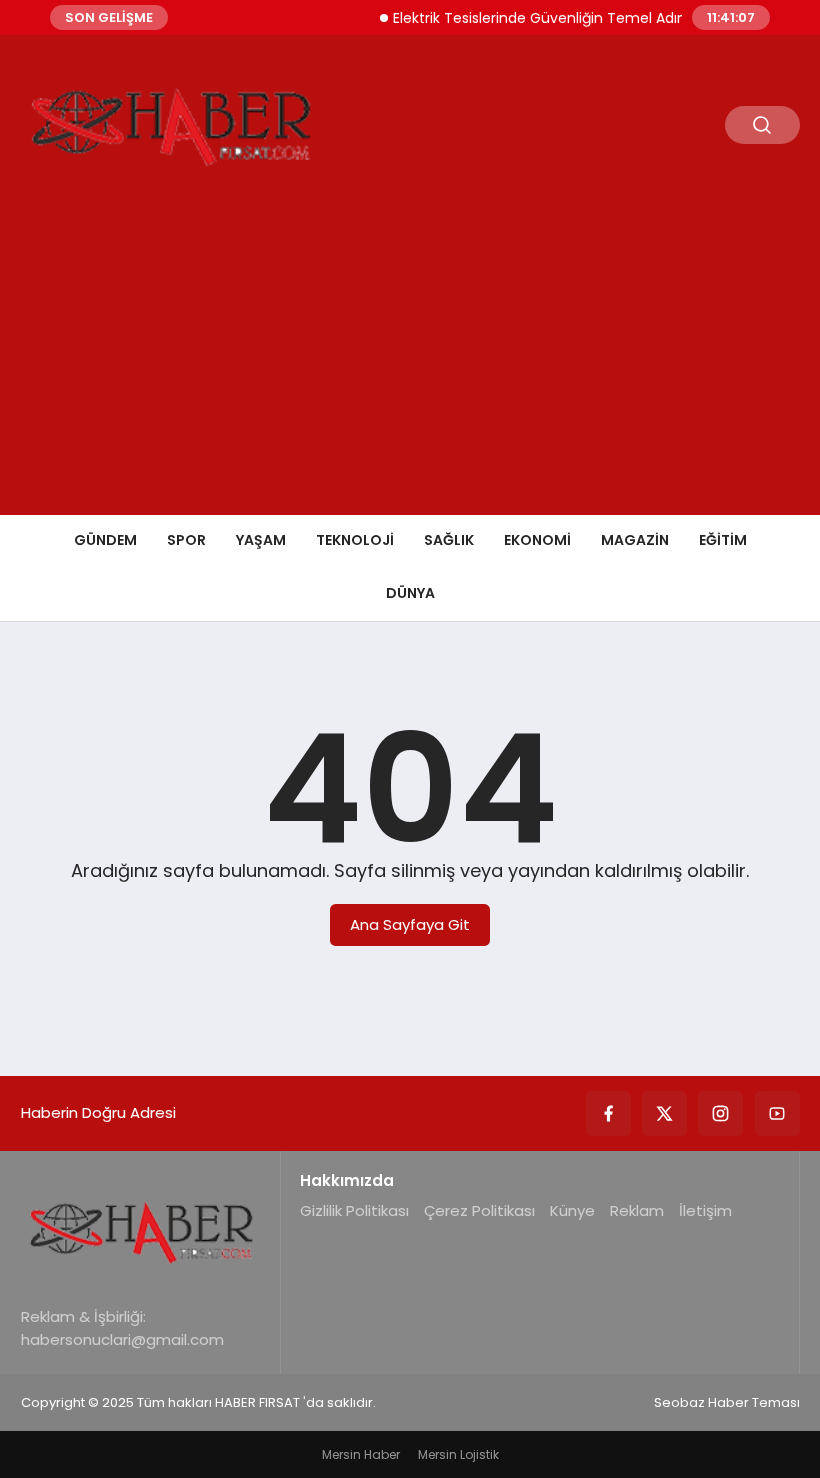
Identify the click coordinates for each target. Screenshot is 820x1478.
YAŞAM (261, 540)
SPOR (186, 540)
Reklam (637, 1210)
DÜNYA (410, 593)
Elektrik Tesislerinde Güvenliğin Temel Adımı (533, 18)
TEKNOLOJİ (355, 540)
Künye (572, 1210)
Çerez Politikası (479, 1210)
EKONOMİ (537, 540)
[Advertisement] (410, 365)
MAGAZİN (635, 540)
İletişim (705, 1210)
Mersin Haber (361, 1454)
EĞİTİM (723, 540)
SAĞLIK (449, 540)
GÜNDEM (105, 540)
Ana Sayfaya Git (410, 924)
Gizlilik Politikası (354, 1210)
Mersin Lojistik (458, 1454)
